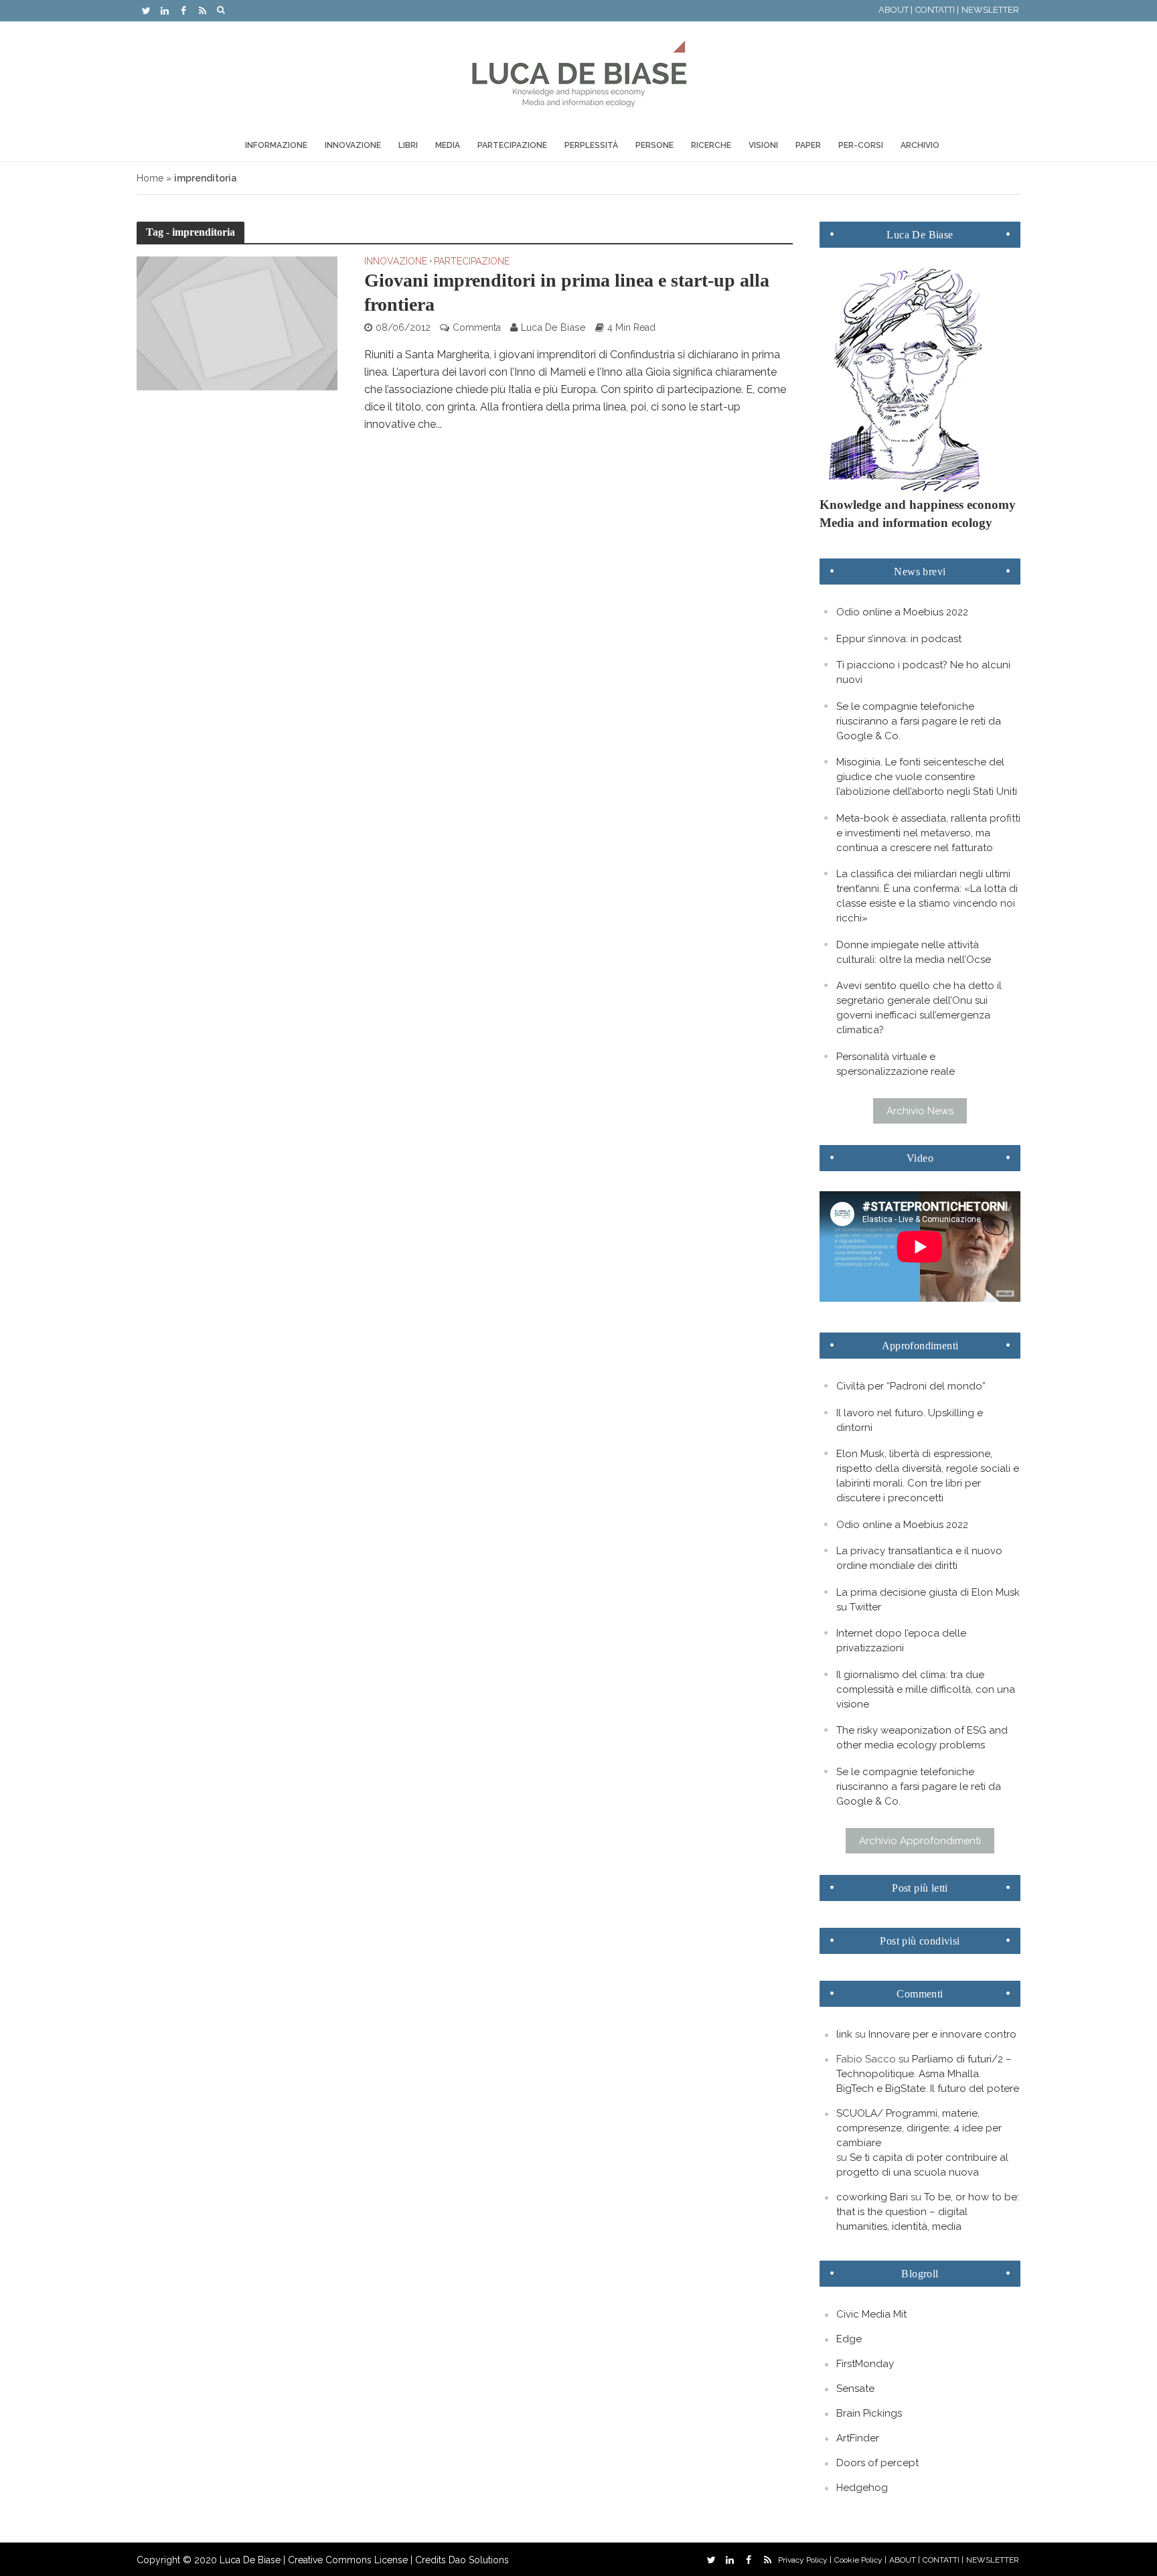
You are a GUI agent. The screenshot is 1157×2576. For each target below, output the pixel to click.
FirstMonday (865, 2364)
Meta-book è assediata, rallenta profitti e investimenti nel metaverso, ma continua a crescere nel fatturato (928, 833)
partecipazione (472, 261)
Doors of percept (877, 2463)
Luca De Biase (553, 327)
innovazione (396, 261)
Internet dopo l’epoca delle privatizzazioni (901, 1641)
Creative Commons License (348, 2560)
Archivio (920, 145)
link (844, 2034)
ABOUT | (896, 10)
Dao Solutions (479, 2560)
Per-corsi (861, 145)
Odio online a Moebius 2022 (902, 612)
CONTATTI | (937, 10)
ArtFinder (858, 2438)
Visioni (763, 145)
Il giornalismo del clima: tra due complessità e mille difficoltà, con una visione (926, 1689)
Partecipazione (512, 145)
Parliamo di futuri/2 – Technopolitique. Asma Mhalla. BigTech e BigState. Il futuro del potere (928, 2074)
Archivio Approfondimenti (920, 1841)
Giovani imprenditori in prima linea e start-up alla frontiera (567, 292)
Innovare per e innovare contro (942, 2034)
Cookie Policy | (860, 2560)
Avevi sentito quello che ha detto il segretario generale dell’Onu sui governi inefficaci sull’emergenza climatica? (919, 1008)
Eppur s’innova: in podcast (899, 639)
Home (150, 178)
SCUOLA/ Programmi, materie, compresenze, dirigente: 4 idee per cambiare (919, 2128)
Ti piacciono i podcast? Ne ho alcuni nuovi (923, 672)
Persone (654, 145)
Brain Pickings (869, 2413)
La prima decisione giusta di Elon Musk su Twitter (928, 1600)
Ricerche (711, 145)
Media (448, 145)
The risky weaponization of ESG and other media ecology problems (922, 1738)
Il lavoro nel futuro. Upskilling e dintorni (910, 1420)
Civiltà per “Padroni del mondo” (911, 1386)
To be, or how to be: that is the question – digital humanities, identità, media (928, 2212)
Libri (408, 145)
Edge (849, 2339)
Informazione (276, 145)
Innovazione (353, 145)
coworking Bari (872, 2197)
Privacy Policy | (805, 2560)
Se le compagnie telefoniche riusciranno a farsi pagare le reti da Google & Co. (919, 721)
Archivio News (920, 1111)
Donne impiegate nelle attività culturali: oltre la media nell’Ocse (914, 952)
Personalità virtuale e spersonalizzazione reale (896, 1064)
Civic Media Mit (871, 2314)
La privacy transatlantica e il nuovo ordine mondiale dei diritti (919, 1558)
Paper (808, 145)
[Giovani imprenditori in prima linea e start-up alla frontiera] (237, 322)
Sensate (855, 2389)
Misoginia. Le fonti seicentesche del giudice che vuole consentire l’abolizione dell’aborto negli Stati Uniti (927, 777)
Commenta (477, 327)
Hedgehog (862, 2488)
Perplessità (591, 145)
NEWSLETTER (990, 10)
